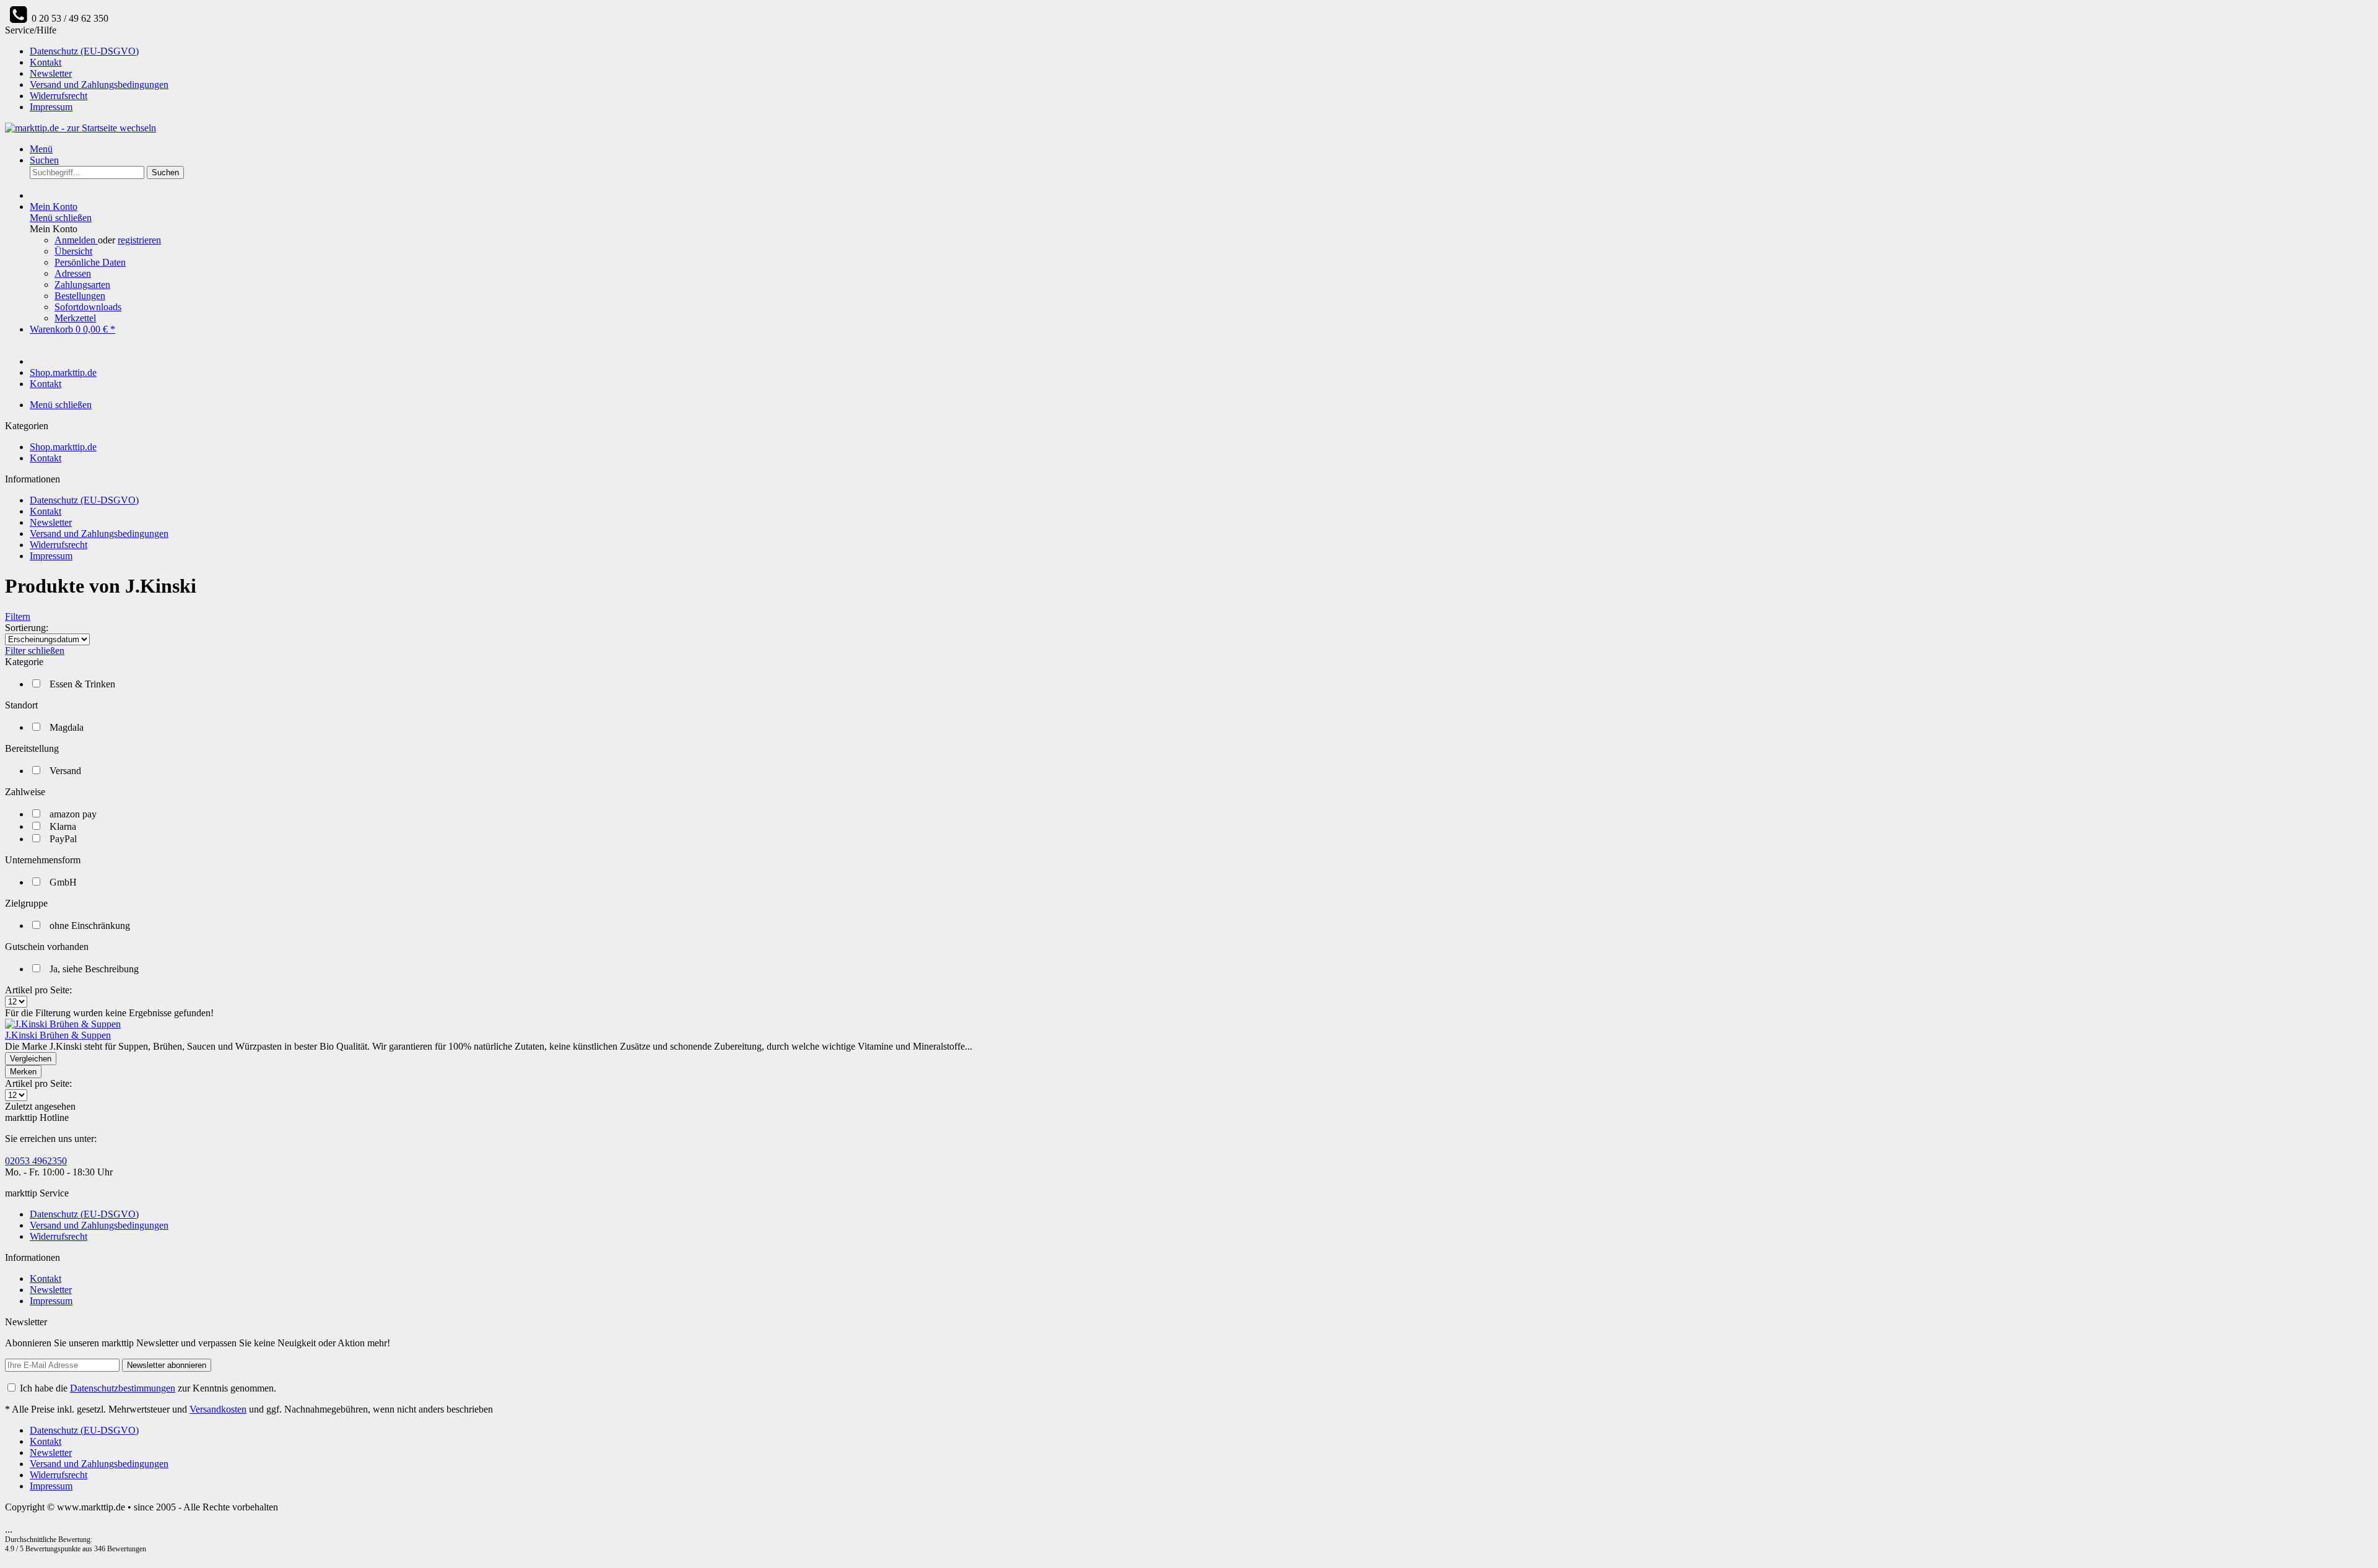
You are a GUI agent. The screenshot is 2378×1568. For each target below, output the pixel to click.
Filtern (18, 616)
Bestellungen (80, 296)
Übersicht (73, 251)
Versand (65, 771)
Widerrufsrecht (59, 96)
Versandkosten (218, 1409)
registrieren (139, 240)
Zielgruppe (26, 903)
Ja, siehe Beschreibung (94, 969)
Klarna (63, 826)
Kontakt (46, 62)
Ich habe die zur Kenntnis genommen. (148, 1388)
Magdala (67, 727)
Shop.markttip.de (63, 447)
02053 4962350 (36, 1161)
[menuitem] (1201, 51)
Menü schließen (61, 218)
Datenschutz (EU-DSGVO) (84, 51)
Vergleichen (31, 1059)
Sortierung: (27, 628)
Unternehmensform (43, 860)
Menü (41, 149)
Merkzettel (75, 318)
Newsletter (51, 73)
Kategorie (24, 662)
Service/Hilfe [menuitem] (87, 68)
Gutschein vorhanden (47, 947)
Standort (21, 705)
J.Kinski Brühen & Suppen (58, 1035)
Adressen (73, 273)
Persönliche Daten (90, 262)
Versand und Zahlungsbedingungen (99, 85)
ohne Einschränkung (90, 926)
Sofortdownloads (88, 307)
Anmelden (76, 240)
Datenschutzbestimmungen (123, 1388)
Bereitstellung (32, 748)
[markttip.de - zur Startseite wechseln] (81, 128)
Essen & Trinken (82, 684)
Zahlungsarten (82, 285)
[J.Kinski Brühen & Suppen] (63, 1024)
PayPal (63, 839)
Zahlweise (25, 792)
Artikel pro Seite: (38, 990)
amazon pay (73, 814)
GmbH (63, 882)
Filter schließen (35, 651)
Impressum (51, 107)
